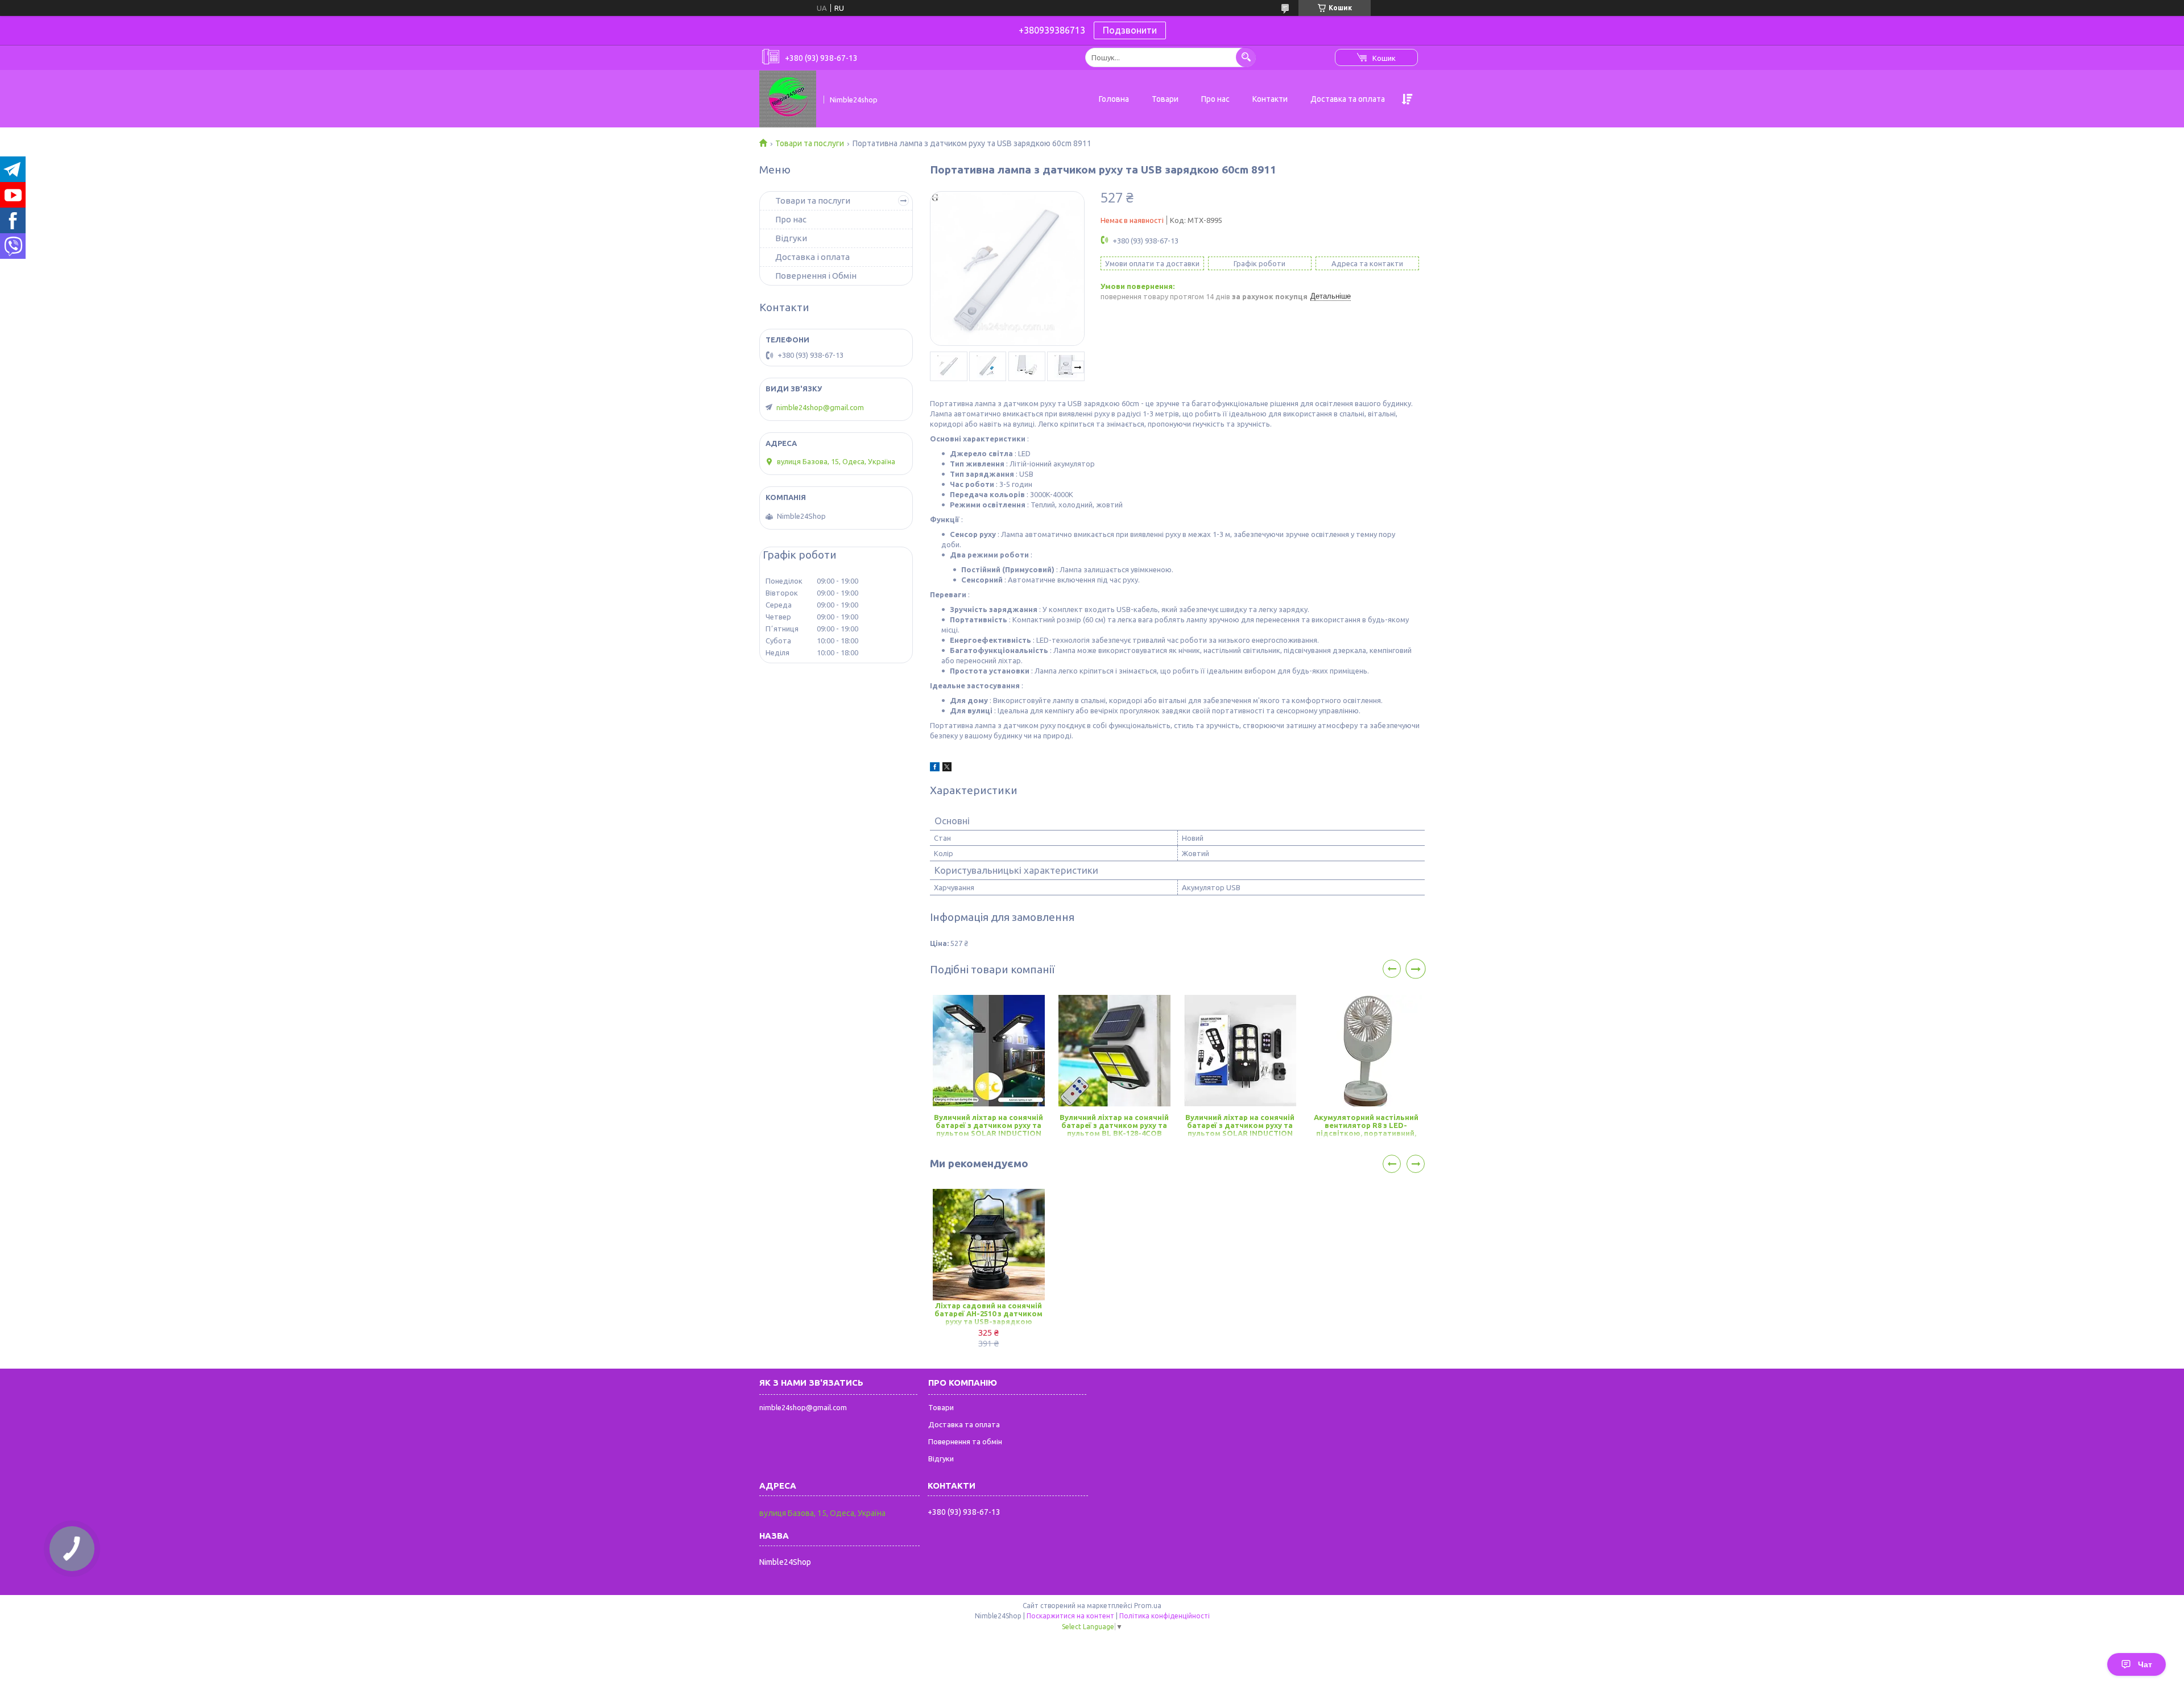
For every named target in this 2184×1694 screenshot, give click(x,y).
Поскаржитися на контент (1070, 1616)
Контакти (1270, 99)
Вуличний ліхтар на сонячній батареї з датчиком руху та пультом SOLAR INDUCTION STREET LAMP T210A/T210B (988, 1126)
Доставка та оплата (1348, 99)
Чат (2145, 1664)
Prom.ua (1148, 1606)
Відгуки (791, 238)
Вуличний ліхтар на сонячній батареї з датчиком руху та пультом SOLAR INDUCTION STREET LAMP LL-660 (1240, 1126)
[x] (947, 769)
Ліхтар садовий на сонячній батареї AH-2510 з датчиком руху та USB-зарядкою (988, 1313)
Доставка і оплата (812, 257)
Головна (1114, 99)
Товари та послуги (810, 143)
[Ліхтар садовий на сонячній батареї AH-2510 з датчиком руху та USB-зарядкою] (989, 1245)
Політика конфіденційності (1165, 1616)
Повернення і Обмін (816, 276)
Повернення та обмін (965, 1441)
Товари (1165, 99)
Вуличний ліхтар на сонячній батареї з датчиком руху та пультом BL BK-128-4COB (1114, 1125)
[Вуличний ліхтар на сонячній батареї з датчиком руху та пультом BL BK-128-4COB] (1114, 1051)
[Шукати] (1246, 57)
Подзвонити (1130, 30)
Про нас (1215, 99)
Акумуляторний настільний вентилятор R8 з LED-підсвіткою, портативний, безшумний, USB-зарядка (1366, 1126)
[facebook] (935, 769)
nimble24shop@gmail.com (820, 407)
